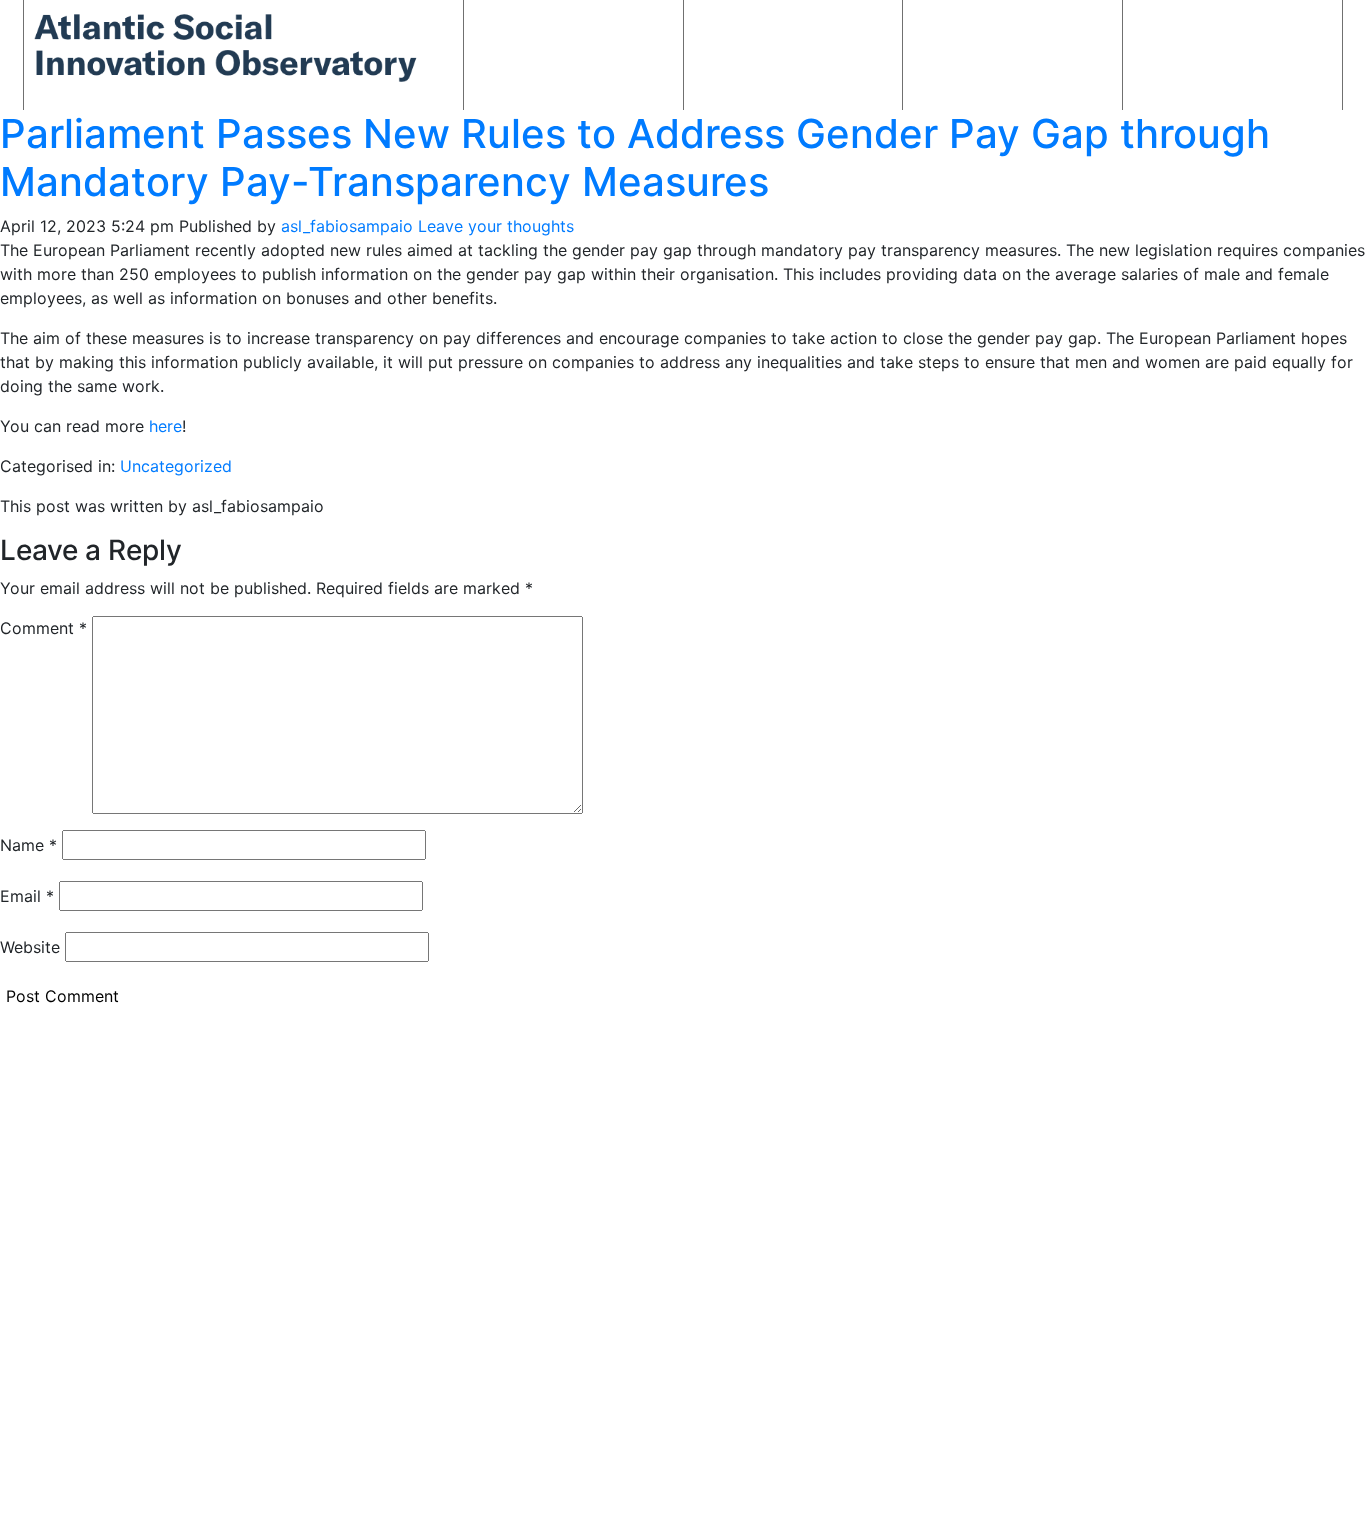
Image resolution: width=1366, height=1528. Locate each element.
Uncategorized (176, 466)
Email (27, 896)
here (165, 426)
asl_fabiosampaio (347, 226)
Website (30, 947)
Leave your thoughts (496, 226)
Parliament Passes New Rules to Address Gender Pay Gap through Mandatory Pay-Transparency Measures (635, 157)
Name (28, 845)
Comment (43, 628)
